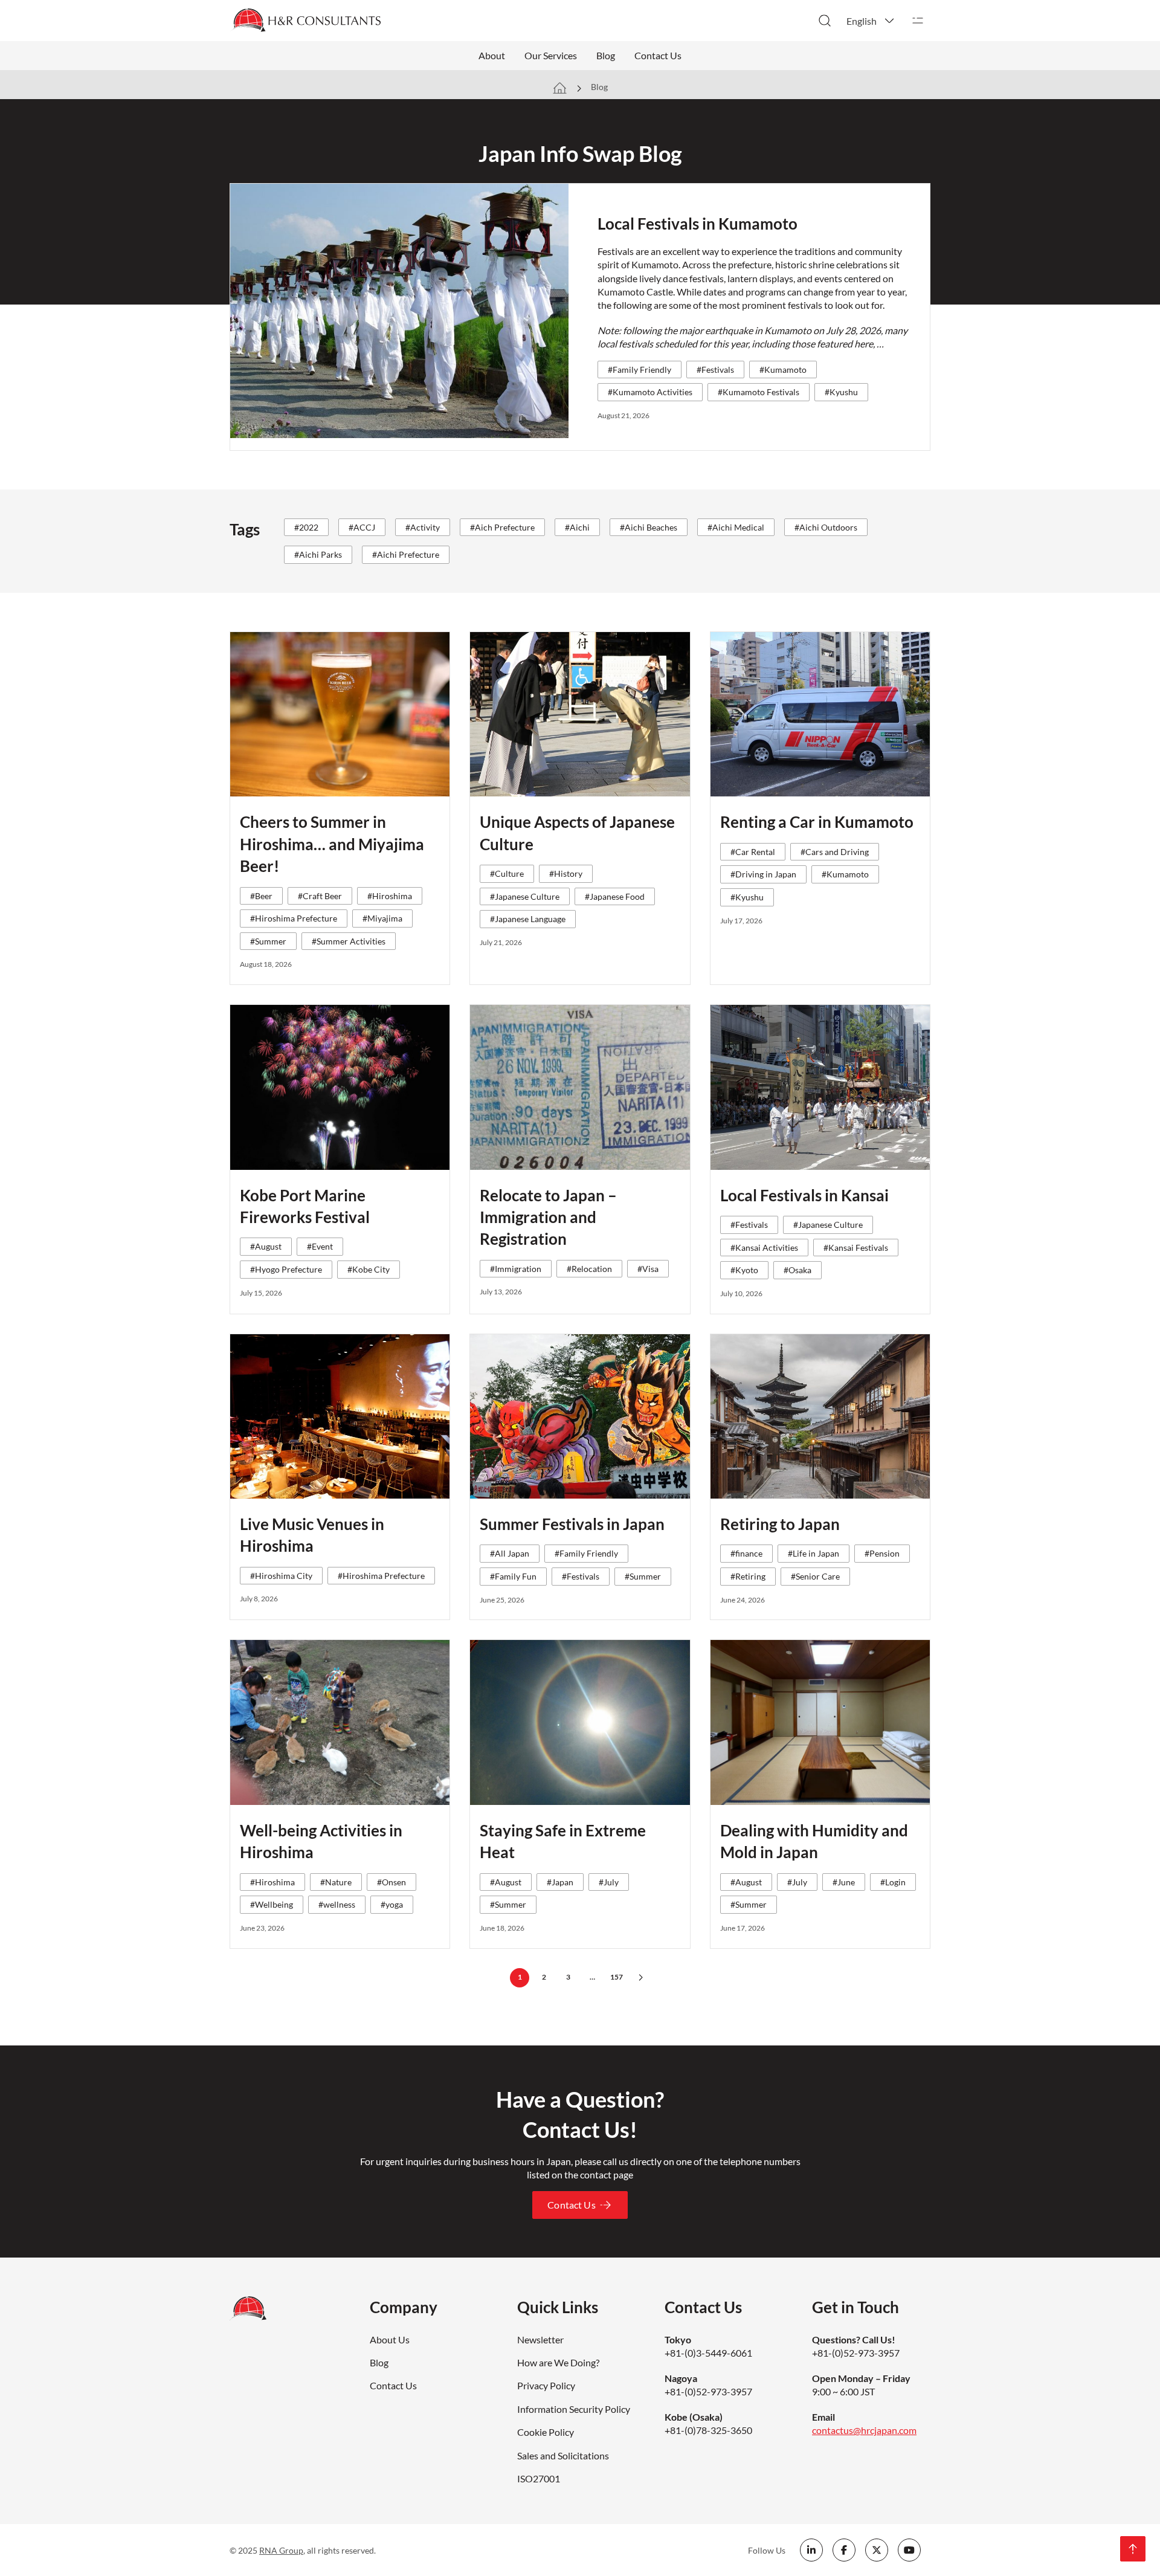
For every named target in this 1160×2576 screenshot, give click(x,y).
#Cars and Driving (835, 852)
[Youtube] (909, 2550)
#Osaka (797, 1270)
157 (617, 1977)
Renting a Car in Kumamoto (817, 822)
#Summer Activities (349, 941)
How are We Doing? (558, 2362)
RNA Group (281, 2550)
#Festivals (715, 370)
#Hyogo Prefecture (286, 1269)
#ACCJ (362, 527)
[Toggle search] (825, 21)
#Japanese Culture (525, 896)
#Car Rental (753, 852)
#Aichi (577, 527)
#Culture (507, 873)
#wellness (337, 1904)
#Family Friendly (640, 370)
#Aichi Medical (736, 527)
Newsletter (540, 2339)
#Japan (560, 1882)
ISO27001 (539, 2478)
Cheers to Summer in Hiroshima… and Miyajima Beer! (332, 844)
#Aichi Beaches (649, 527)
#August (266, 1246)
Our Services (551, 55)
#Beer (261, 896)
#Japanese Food (615, 896)
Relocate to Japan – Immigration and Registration (548, 1217)
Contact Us (658, 55)
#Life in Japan (814, 1553)
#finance (746, 1553)
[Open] (918, 21)
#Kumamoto (783, 370)
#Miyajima (382, 918)
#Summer (268, 941)
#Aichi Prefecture (406, 554)
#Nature (336, 1882)
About (492, 55)
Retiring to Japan (780, 1524)
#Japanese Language (528, 919)
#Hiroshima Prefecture (294, 918)
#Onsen (391, 1882)
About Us (390, 2339)
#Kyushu (841, 392)
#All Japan (510, 1553)
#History (566, 873)
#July (609, 1882)
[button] (871, 21)
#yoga (392, 1904)
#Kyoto (744, 1270)
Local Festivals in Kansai (804, 1195)
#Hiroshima (390, 896)
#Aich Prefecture (502, 527)
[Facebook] (844, 2550)
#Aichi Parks (318, 554)
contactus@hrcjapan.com (864, 2430)
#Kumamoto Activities (650, 392)
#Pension (882, 1553)
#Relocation (589, 1269)
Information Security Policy (574, 2409)
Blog (606, 55)
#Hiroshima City (281, 1576)
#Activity (423, 527)
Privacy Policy (546, 2385)
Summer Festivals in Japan (572, 1524)
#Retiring (748, 1576)
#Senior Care (815, 1576)
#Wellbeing (272, 1904)
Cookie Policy (546, 2432)
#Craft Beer (320, 896)
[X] (877, 2550)
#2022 (306, 527)
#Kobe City (369, 1269)
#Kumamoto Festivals (759, 392)
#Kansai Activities (764, 1248)
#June (844, 1882)
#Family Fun (513, 1576)
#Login (893, 1882)
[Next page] (640, 1978)
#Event (320, 1246)
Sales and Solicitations (563, 2455)
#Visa (648, 1269)
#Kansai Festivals (856, 1248)
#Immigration (516, 1269)
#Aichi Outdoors (826, 527)
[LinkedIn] (811, 2550)
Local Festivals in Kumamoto (698, 224)
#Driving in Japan (763, 874)
